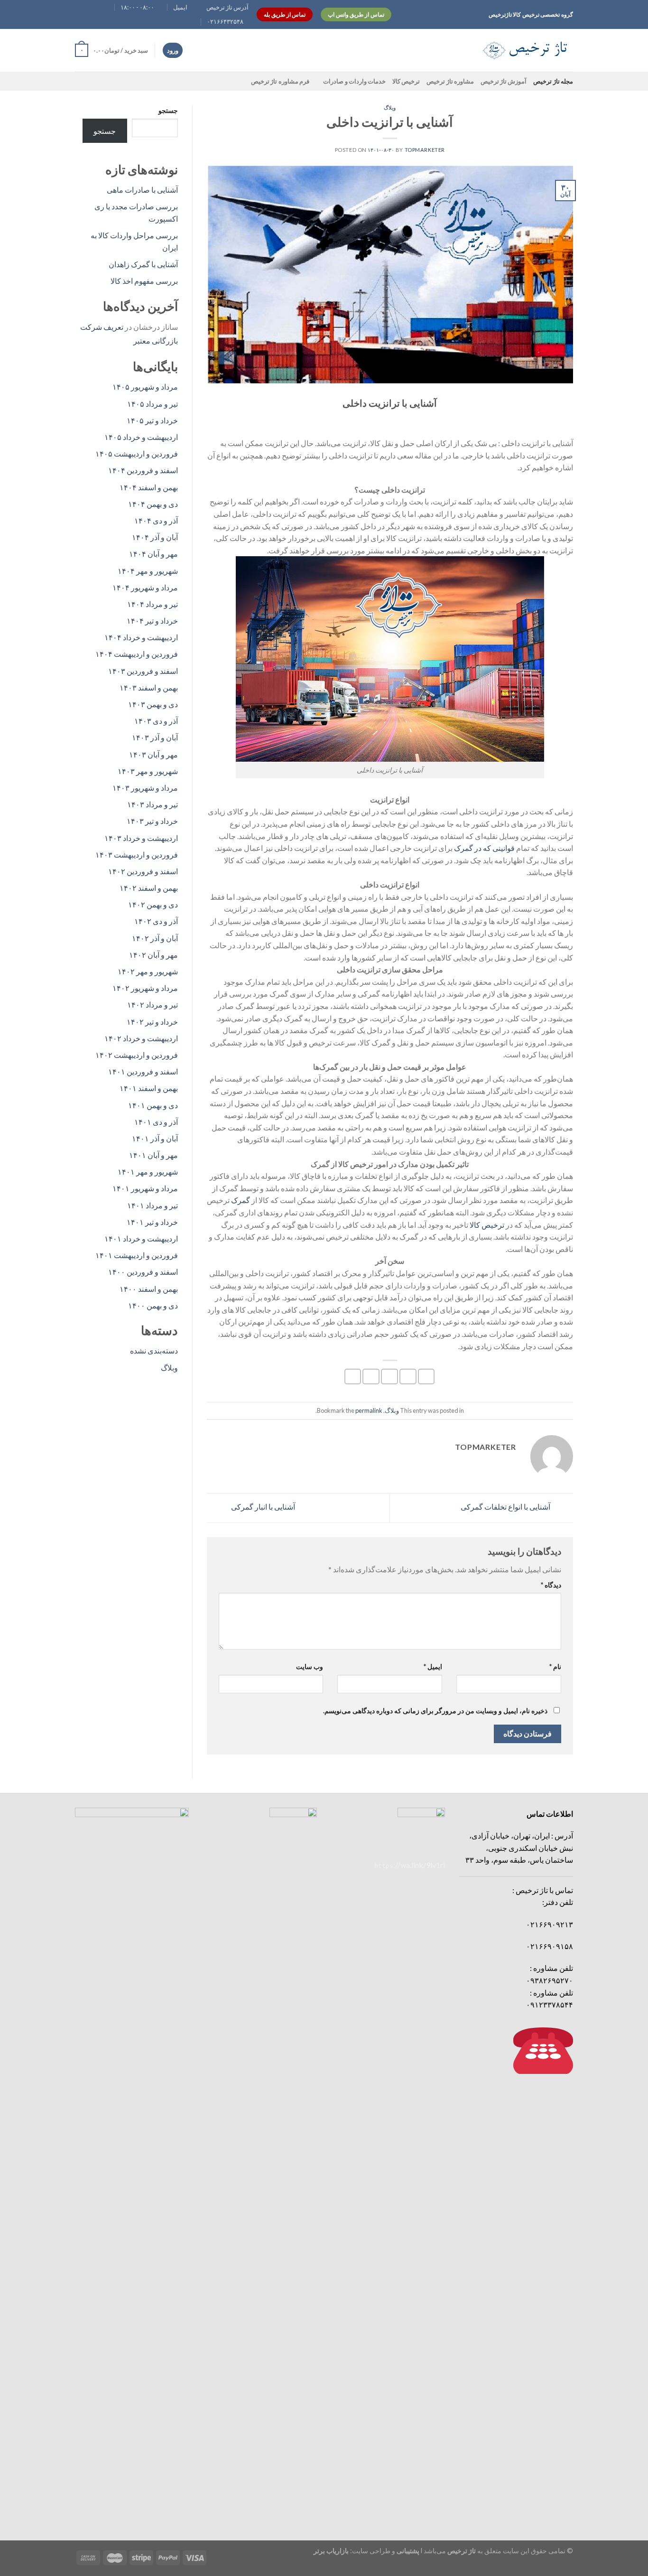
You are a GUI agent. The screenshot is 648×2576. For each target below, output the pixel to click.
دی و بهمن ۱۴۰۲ (153, 904)
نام (555, 1666)
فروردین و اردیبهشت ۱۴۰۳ (137, 854)
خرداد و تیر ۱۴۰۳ (152, 821)
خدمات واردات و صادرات (354, 81)
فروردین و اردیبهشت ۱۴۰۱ (137, 1255)
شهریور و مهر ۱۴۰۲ (148, 971)
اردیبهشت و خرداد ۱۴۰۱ (141, 1238)
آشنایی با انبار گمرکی (262, 1507)
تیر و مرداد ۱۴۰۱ (153, 1205)
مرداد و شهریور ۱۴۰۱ (145, 1188)
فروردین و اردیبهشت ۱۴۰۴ (137, 654)
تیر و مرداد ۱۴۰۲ (153, 1004)
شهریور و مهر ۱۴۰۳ (148, 771)
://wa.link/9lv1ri (410, 1865)
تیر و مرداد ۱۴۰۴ (153, 604)
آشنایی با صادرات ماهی (142, 190)
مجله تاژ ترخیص (553, 81)
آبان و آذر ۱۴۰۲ (155, 938)
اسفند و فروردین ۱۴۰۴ (143, 470)
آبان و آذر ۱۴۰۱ (155, 1138)
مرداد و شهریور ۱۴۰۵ (145, 387)
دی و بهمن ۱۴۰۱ (153, 1105)
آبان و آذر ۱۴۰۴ (155, 537)
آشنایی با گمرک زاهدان (143, 264)
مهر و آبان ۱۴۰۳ (153, 754)
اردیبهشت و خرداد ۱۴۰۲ (141, 1038)
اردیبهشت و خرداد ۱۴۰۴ (141, 637)
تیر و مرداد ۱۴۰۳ (153, 804)
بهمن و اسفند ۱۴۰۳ (149, 687)
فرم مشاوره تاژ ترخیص (280, 81)
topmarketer (425, 150)
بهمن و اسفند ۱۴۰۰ (149, 1289)
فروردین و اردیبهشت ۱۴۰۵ (137, 453)
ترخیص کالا (406, 81)
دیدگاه (551, 1585)
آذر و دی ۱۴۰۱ (156, 1122)
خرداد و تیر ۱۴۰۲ (152, 1022)
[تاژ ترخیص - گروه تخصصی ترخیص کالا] (526, 50)
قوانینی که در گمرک (484, 848)
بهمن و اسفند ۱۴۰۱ (149, 1088)
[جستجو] (460, 50)
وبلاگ (390, 107)
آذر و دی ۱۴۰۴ (156, 520)
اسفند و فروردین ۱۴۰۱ (143, 1071)
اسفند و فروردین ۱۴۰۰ (143, 1272)
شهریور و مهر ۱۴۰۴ (148, 571)
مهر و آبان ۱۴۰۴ (153, 554)
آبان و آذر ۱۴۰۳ (155, 737)
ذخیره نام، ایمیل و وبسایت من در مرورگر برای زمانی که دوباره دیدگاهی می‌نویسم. (435, 1711)
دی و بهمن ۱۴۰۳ (153, 704)
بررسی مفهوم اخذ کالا (144, 281)
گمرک (241, 1200)
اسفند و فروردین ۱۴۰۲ (143, 871)
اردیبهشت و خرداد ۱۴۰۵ (141, 437)
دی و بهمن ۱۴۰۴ (153, 504)
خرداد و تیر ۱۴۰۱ (152, 1222)
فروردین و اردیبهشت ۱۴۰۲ (137, 1055)
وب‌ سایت (310, 1666)
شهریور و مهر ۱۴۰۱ (148, 1171)
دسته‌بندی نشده (154, 1350)
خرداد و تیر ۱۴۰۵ (152, 420)
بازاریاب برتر (331, 2551)
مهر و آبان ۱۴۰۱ (153, 1155)
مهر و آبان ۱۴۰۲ (153, 955)
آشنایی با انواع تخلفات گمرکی (506, 1507)
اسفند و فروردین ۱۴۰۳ (143, 671)
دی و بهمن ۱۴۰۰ (153, 1305)
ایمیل (433, 1666)
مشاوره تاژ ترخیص (450, 81)
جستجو (168, 110)
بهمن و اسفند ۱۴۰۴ (149, 487)
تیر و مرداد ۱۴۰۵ (153, 404)
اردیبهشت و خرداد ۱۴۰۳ (141, 838)
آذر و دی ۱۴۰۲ (156, 921)
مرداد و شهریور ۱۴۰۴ (145, 587)
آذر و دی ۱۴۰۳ (156, 721)
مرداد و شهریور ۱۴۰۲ (145, 988)
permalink (369, 1410)
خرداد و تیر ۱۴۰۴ (152, 621)
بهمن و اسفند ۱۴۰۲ (149, 888)
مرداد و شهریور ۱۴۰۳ (145, 788)
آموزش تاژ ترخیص (504, 81)
